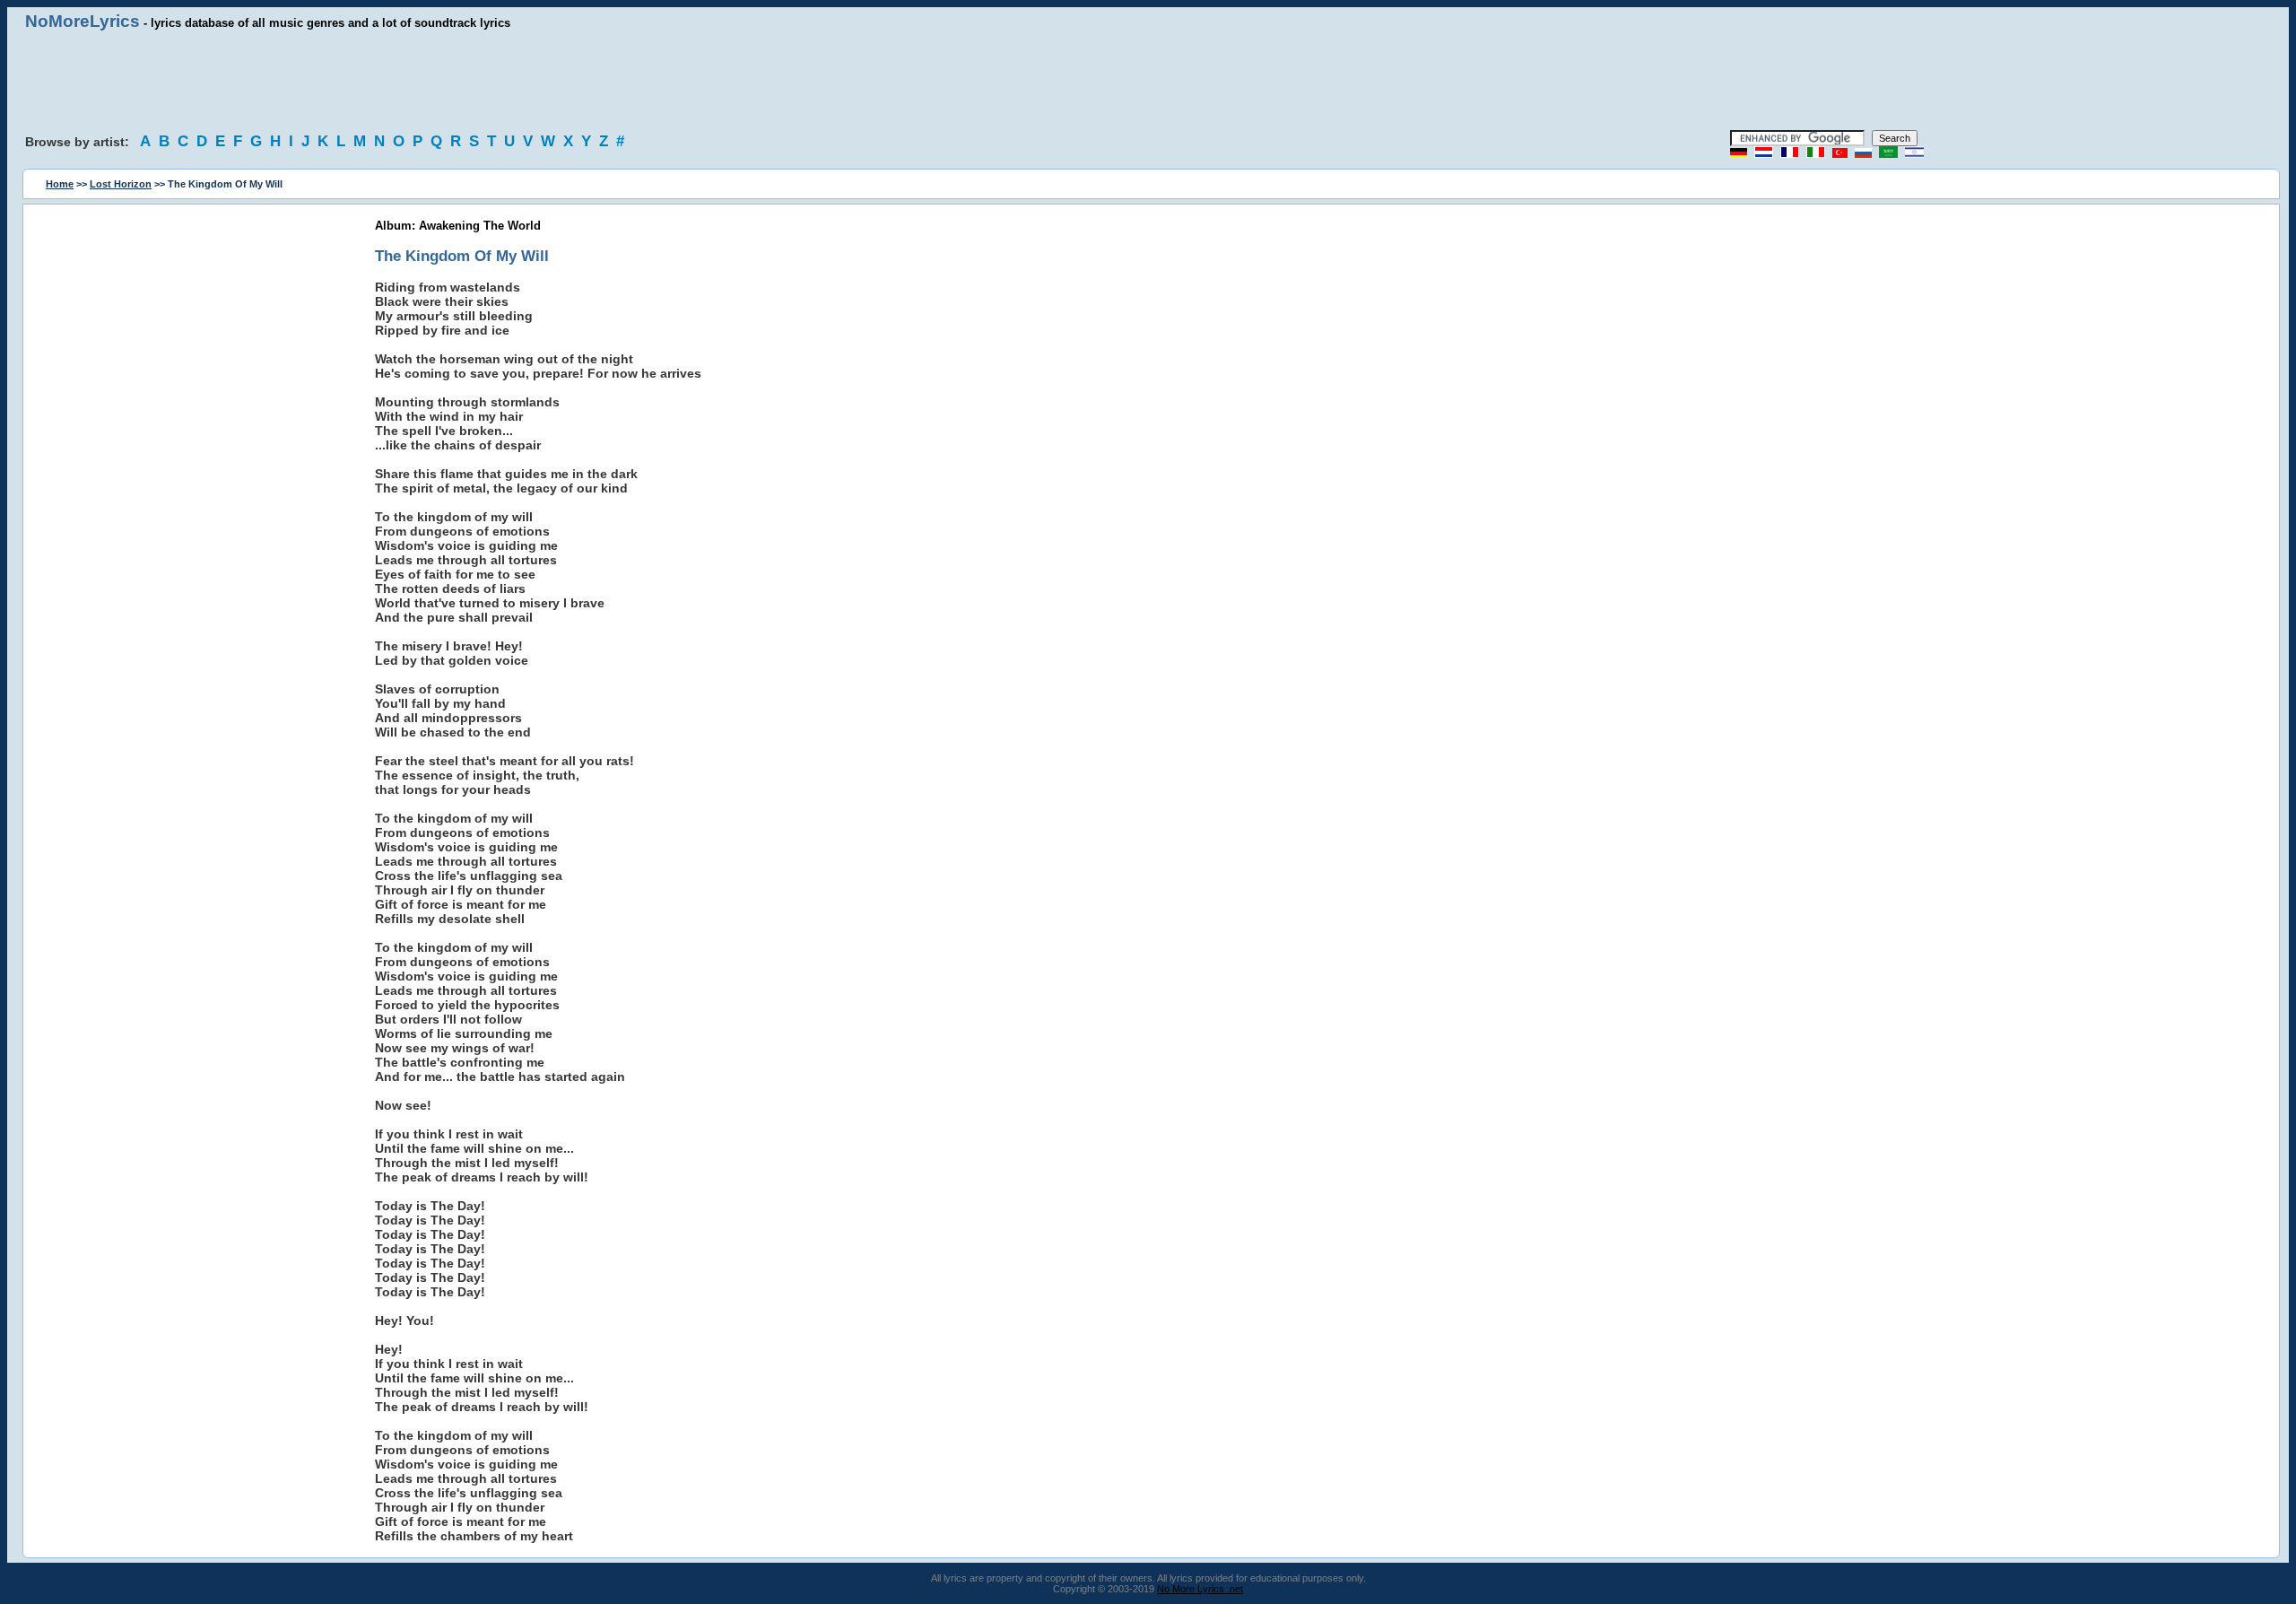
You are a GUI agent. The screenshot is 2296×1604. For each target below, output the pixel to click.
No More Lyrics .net (1200, 1589)
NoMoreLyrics (83, 21)
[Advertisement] (1148, 81)
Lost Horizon (121, 184)
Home (60, 184)
